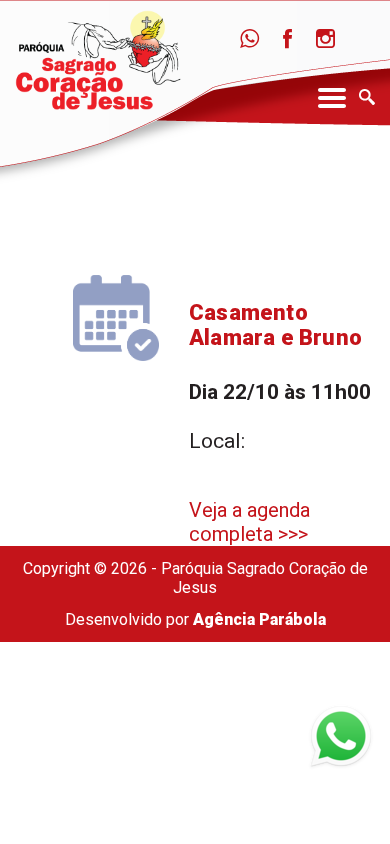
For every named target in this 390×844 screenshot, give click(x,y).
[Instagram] (325, 39)
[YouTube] (363, 39)
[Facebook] (287, 39)
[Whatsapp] (249, 39)
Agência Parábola (259, 619)
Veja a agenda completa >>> (249, 522)
